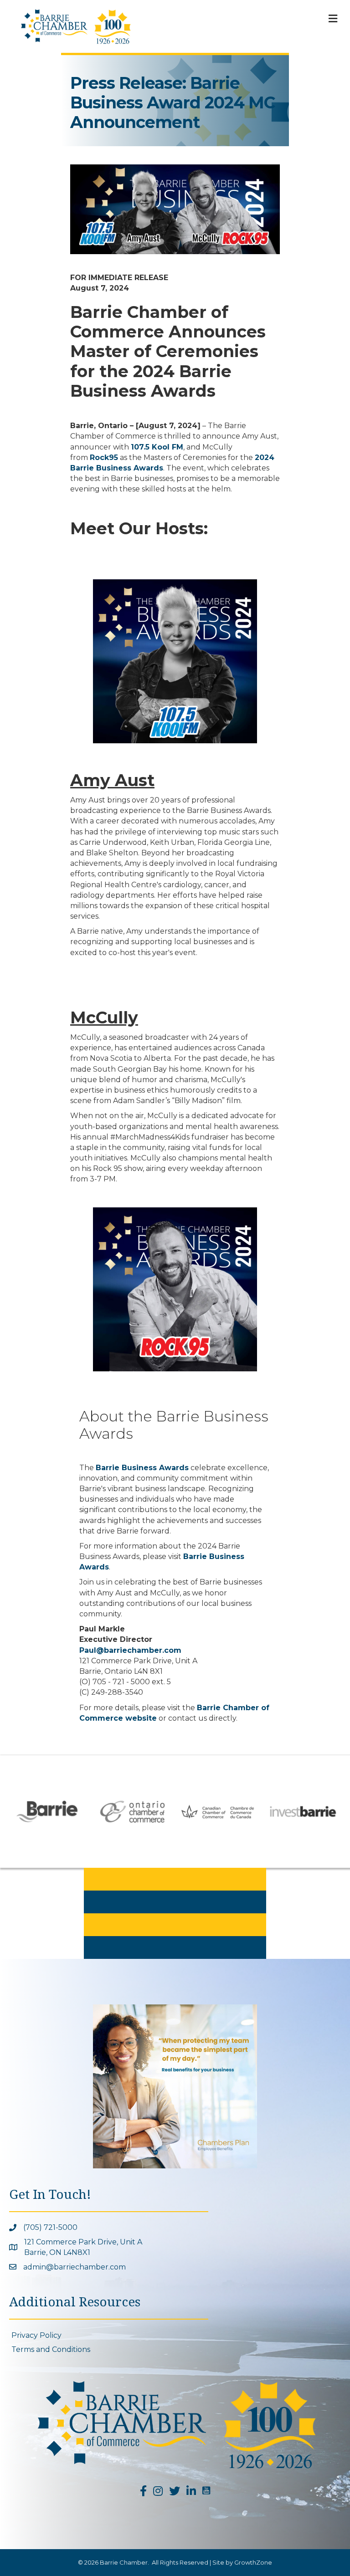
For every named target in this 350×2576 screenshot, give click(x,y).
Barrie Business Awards (142, 1468)
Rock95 (104, 457)
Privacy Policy (36, 2335)
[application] (175, 209)
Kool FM (167, 447)
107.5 (141, 447)
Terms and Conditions (51, 2349)
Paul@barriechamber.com (130, 1650)
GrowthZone (253, 2562)
